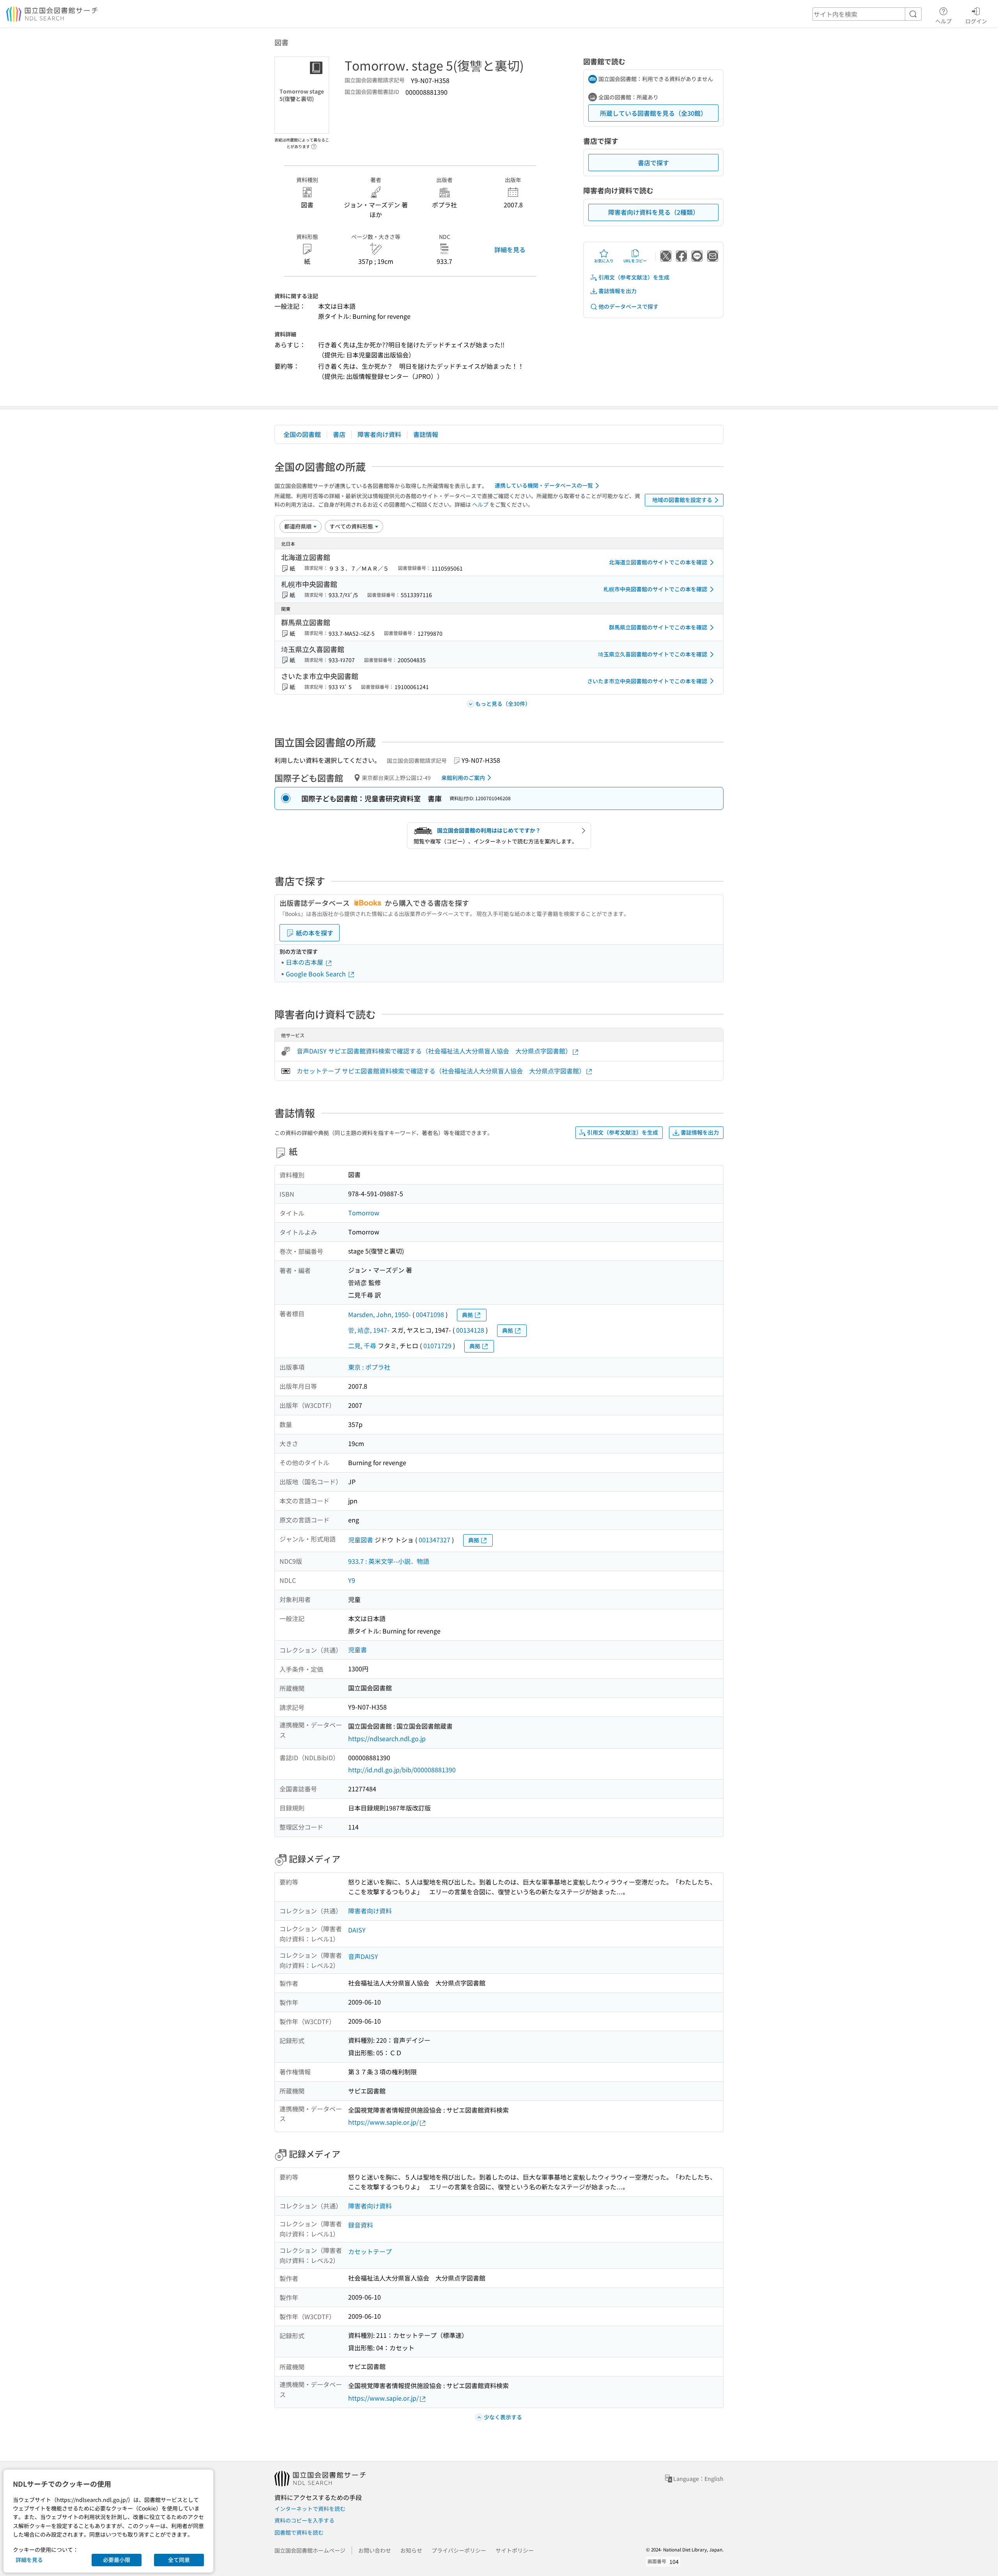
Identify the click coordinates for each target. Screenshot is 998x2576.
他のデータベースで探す (628, 306)
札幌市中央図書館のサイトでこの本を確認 (655, 589)
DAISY (357, 1930)
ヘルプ (943, 21)
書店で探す (653, 163)
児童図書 (361, 1540)
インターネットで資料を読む (310, 2509)
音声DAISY (363, 1956)
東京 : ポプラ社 (369, 1367)
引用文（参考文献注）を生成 (634, 277)
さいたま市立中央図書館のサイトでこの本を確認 (647, 681)
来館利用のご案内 (463, 778)
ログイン (976, 21)
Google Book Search (317, 974)
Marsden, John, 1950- (380, 1314)
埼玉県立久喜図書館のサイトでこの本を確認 (653, 654)
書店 (339, 434)
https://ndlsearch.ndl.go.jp (387, 1738)
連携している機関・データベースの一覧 (544, 485)
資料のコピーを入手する (304, 2520)
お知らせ (411, 2550)
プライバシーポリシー (459, 2550)
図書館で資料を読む (299, 2532)
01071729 (437, 1345)
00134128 (470, 1330)
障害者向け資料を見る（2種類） (654, 212)
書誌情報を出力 (618, 291)
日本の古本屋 (305, 962)
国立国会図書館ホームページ (310, 2550)
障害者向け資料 (379, 434)
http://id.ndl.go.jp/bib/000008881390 (402, 1770)
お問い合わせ (375, 2550)
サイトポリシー (515, 2550)
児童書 (357, 1650)
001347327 (434, 1540)
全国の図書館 (302, 434)
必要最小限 (117, 2560)
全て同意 (179, 2560)
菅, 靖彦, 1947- (369, 1330)
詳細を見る (510, 249)
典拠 (467, 1315)
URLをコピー (635, 261)
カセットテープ (370, 2251)
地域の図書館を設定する (682, 500)
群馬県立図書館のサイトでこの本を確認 (658, 627)
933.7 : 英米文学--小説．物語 (389, 1561)
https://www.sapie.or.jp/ (383, 2122)
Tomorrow (364, 1213)
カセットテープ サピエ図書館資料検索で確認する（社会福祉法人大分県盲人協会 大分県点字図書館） (441, 1071)
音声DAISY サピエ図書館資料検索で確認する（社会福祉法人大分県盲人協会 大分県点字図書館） (434, 1051)
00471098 (430, 1314)
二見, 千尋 (362, 1345)
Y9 (352, 1580)
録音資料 (361, 2225)
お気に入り (604, 261)
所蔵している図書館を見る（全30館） (653, 113)
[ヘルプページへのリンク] (314, 144)
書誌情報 (426, 434)
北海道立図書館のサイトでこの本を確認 (658, 562)
